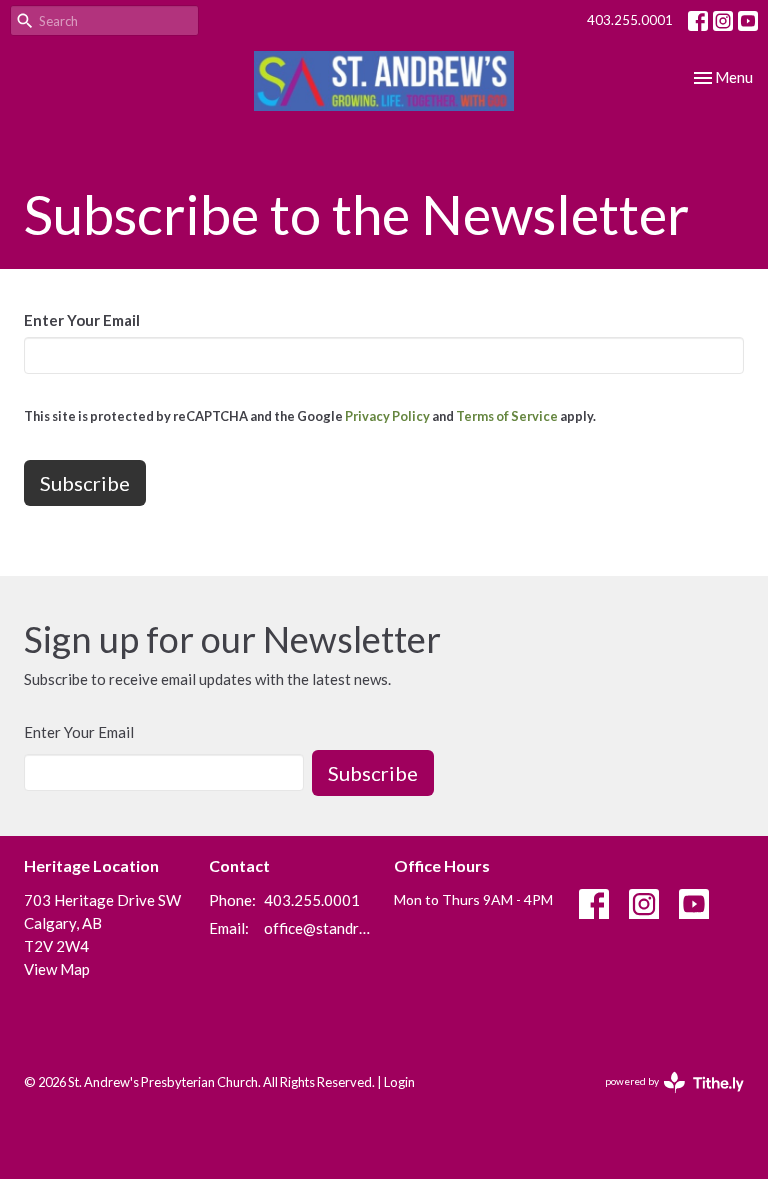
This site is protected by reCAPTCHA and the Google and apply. (310, 416)
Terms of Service (507, 416)
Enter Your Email (82, 320)
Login (399, 1082)
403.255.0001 (630, 20)
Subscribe (373, 773)
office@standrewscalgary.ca (319, 928)
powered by (664, 1098)
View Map (57, 969)
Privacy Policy (387, 416)
